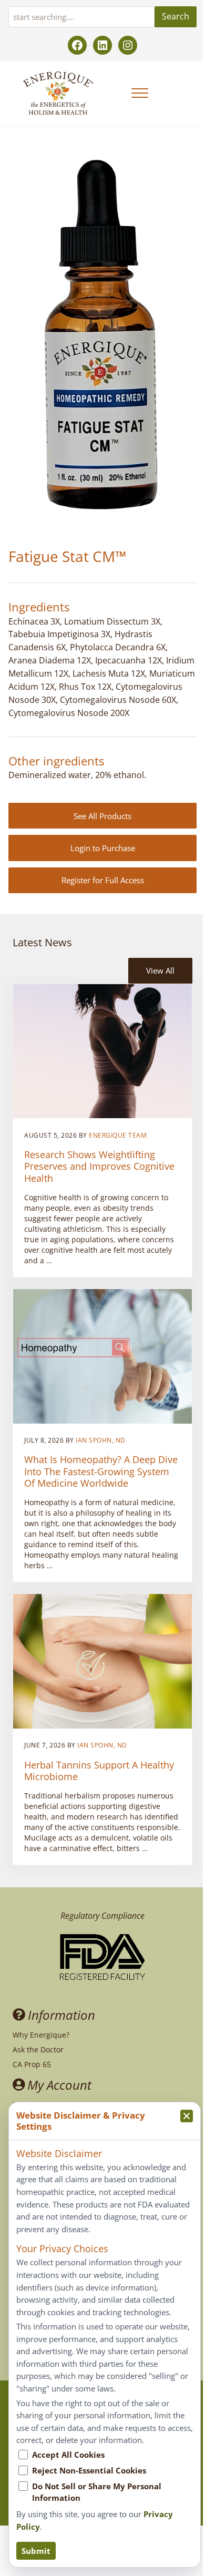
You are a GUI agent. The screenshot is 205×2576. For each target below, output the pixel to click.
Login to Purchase (103, 848)
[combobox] (81, 17)
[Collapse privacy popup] (187, 2116)
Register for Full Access (103, 880)
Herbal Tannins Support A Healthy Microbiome (99, 1771)
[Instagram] (128, 45)
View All (160, 970)
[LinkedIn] (102, 45)
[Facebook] (77, 45)
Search (176, 16)
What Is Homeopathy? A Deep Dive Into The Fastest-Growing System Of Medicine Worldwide (101, 1471)
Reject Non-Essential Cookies (89, 2470)
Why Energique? (41, 2035)
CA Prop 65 (32, 2064)
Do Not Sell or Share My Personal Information (97, 2492)
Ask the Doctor (38, 2049)
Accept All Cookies (68, 2455)
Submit (36, 2551)
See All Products (102, 816)
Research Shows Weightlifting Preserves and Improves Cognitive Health (99, 1166)
